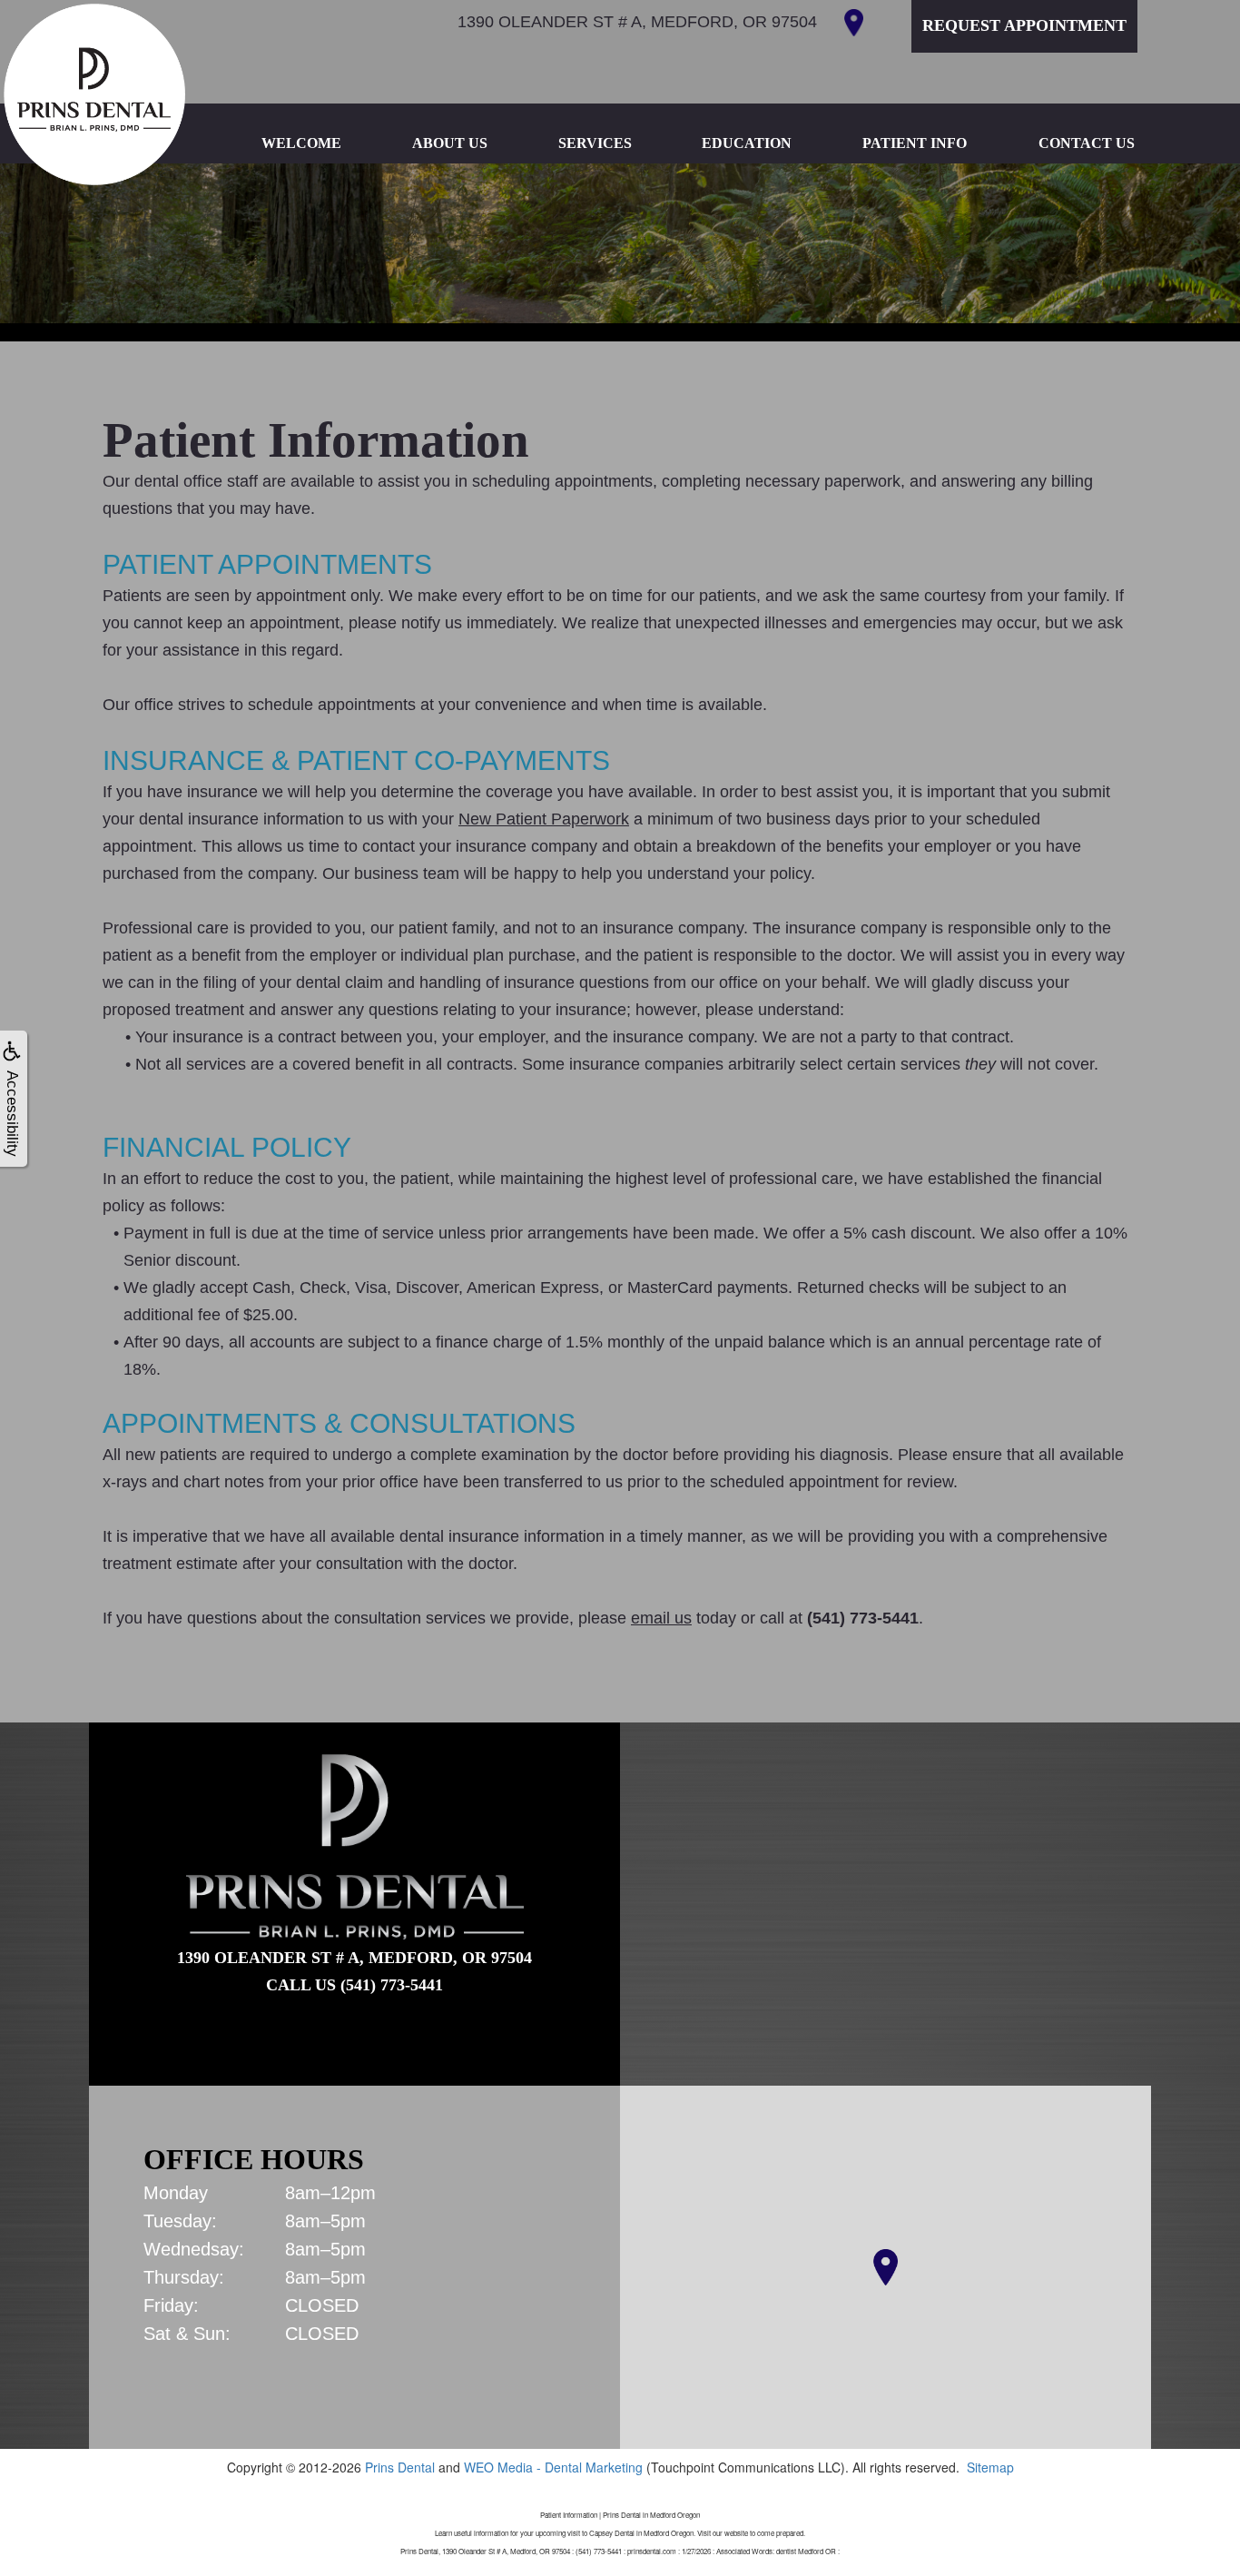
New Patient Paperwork (544, 819)
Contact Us (1087, 143)
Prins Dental (400, 2467)
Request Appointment (1024, 25)
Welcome (301, 143)
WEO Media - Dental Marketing (553, 2467)
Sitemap (990, 2467)
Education (747, 143)
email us (661, 1618)
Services (595, 143)
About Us (450, 143)
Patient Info (915, 143)
